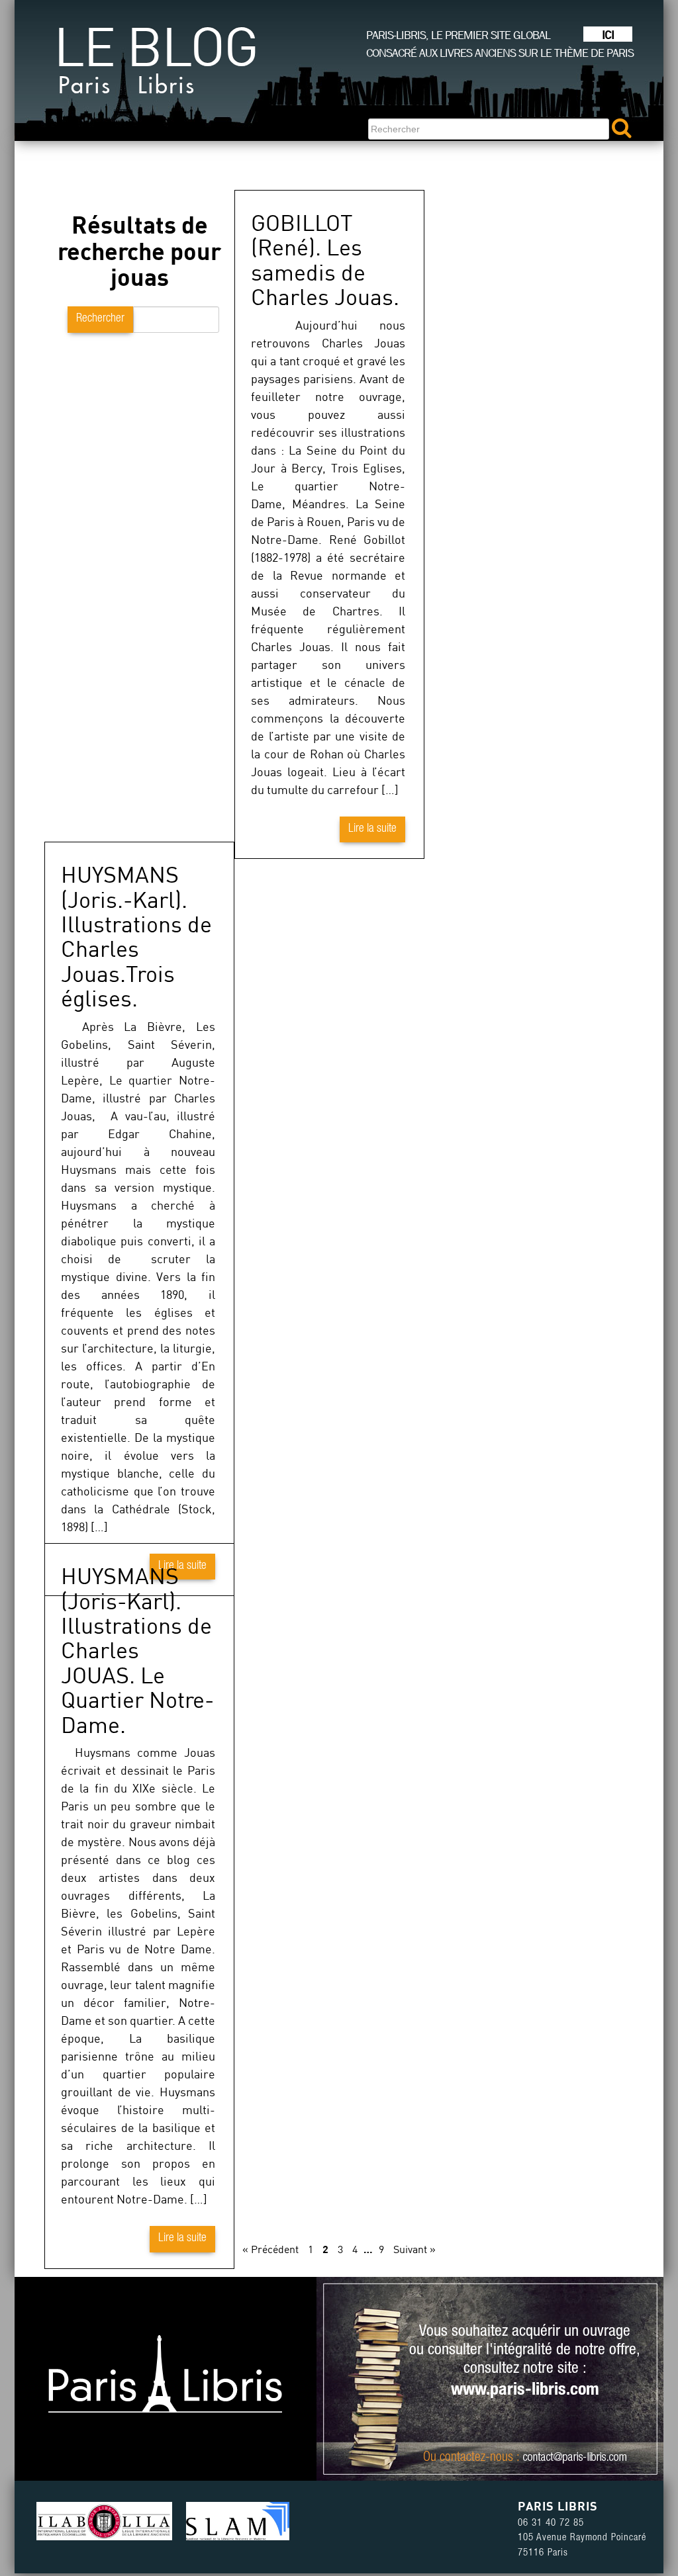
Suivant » (414, 2249)
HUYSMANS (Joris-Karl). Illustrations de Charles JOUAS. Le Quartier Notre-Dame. (137, 1650)
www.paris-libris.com (525, 2391)
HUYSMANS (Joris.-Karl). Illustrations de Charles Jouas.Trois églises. (136, 936)
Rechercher (100, 319)
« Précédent (270, 2249)
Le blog (156, 66)
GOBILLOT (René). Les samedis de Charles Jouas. (325, 259)
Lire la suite (372, 829)
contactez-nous (476, 2458)
